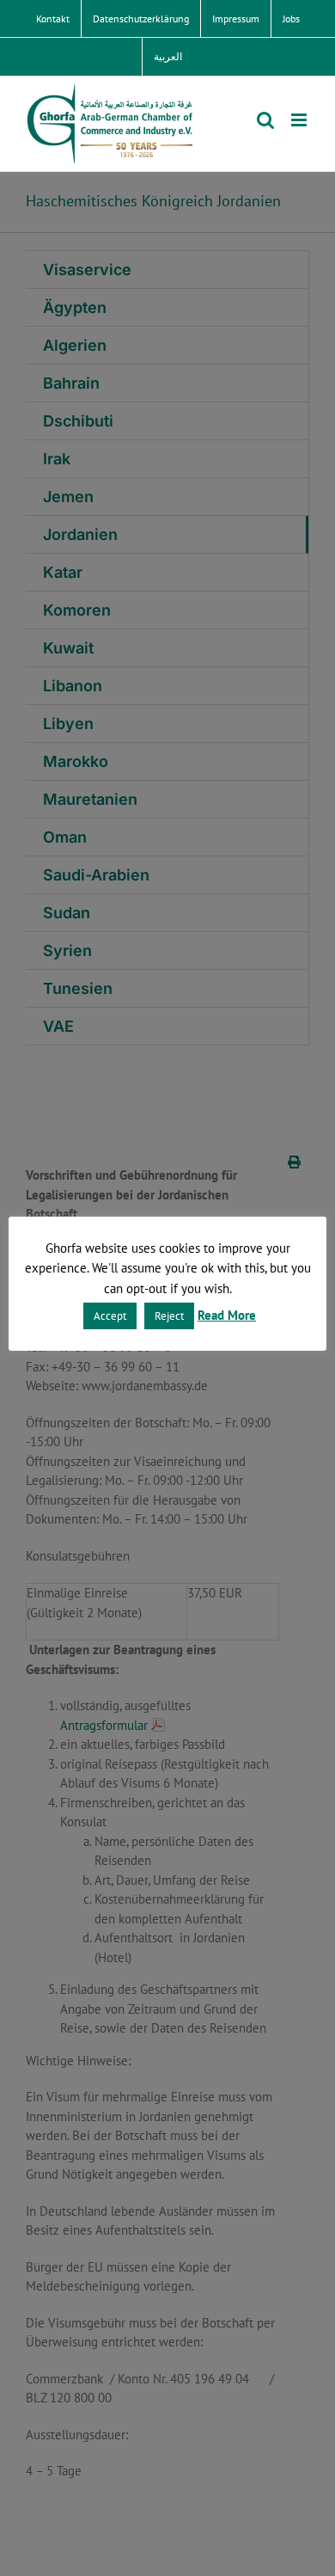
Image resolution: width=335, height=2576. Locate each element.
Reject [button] (169, 1316)
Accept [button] (110, 1316)
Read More (227, 1315)
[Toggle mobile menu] (300, 120)
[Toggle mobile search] (265, 120)
